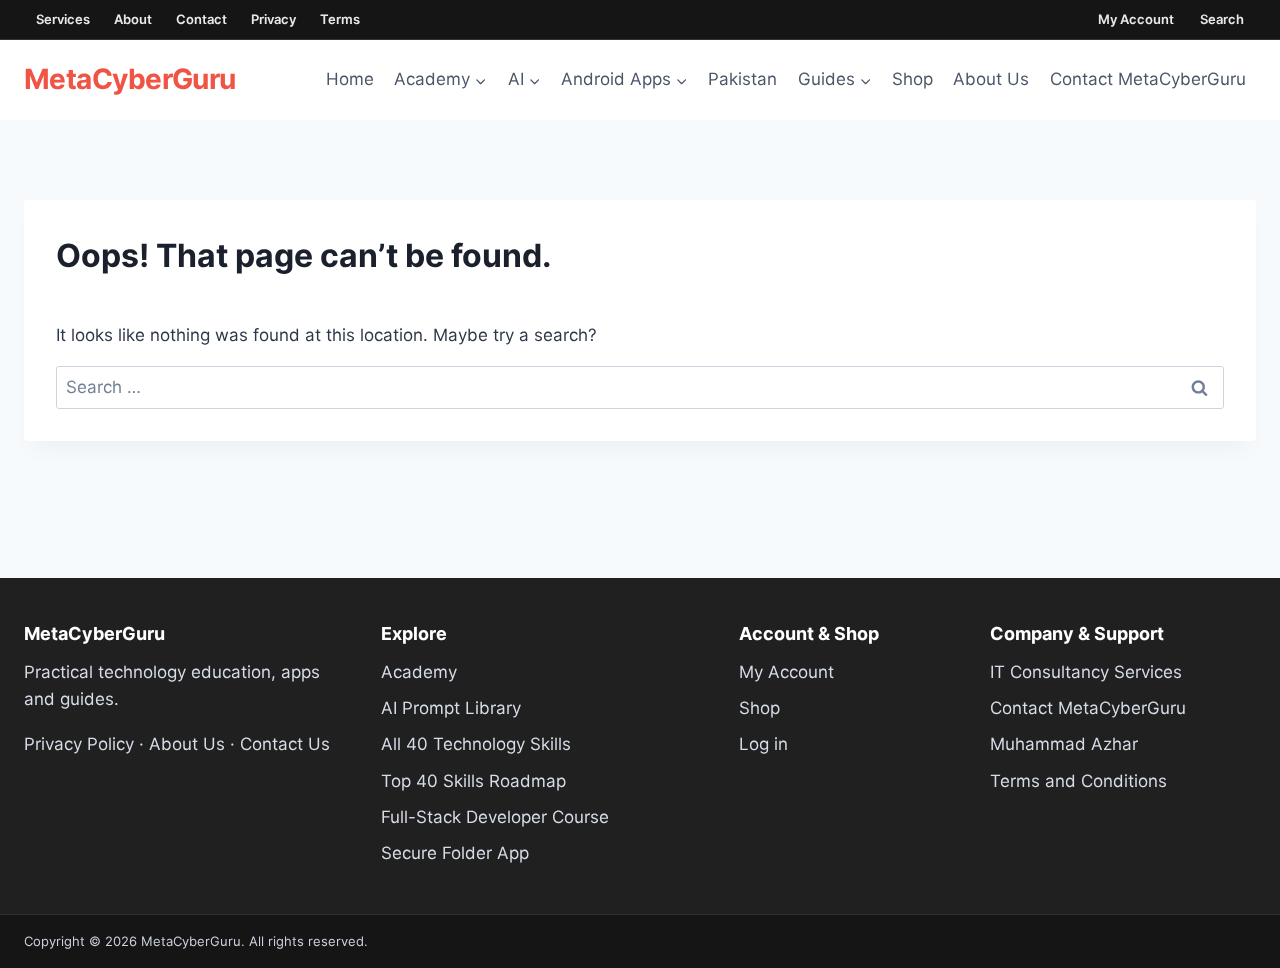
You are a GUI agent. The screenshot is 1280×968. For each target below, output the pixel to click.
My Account (1136, 19)
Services (63, 19)
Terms (340, 19)
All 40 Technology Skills (476, 744)
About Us (991, 79)
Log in (763, 744)
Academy (419, 672)
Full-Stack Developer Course (495, 817)
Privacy (273, 19)
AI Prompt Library (451, 708)
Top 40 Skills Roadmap (473, 781)
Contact (201, 19)
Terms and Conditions (1078, 781)
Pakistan (742, 79)
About (133, 19)
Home (350, 79)
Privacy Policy (79, 744)
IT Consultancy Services (1086, 672)
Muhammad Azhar (1064, 744)
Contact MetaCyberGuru (1148, 79)
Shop (912, 79)
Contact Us (285, 744)
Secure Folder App (455, 853)
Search (1222, 19)
